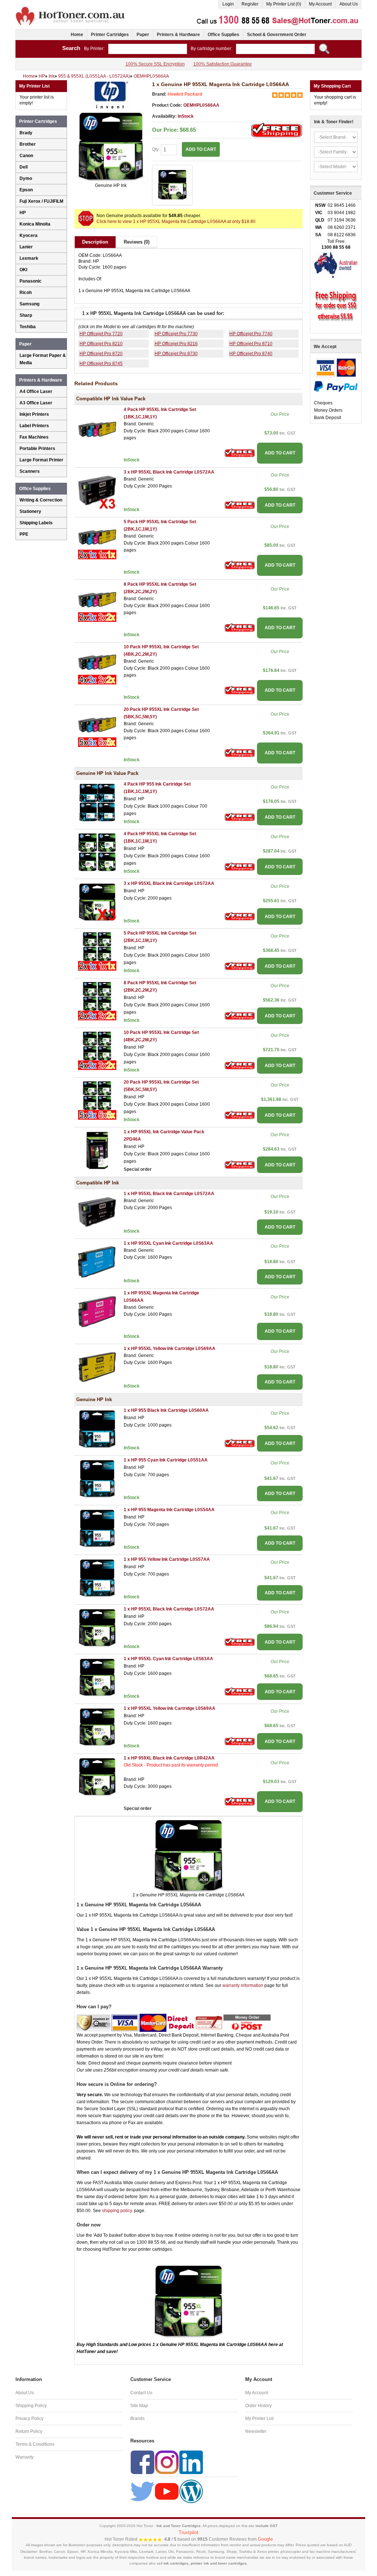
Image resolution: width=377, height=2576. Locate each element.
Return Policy (29, 2431)
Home (77, 35)
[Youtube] (167, 2491)
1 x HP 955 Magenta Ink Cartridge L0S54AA (169, 1510)
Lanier (26, 247)
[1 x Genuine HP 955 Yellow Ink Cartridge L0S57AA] (97, 1577)
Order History (258, 2406)
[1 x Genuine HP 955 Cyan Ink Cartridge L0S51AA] (97, 1478)
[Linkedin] (191, 2462)
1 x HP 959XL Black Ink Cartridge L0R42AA (169, 1758)
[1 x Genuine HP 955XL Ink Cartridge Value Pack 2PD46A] (97, 1150)
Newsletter (256, 2431)
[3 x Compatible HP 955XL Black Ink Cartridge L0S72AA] (97, 490)
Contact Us (141, 2393)
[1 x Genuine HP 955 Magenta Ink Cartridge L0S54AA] (97, 1528)
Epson (26, 190)
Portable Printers (37, 449)
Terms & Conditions (35, 2444)
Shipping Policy (31, 2406)
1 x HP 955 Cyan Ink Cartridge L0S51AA (166, 1460)
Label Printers (34, 426)
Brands (138, 2419)
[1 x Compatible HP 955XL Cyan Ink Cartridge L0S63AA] (97, 1261)
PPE (24, 534)
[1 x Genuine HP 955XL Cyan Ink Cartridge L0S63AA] (97, 1677)
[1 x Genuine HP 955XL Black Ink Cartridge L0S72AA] (97, 1627)
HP (23, 213)
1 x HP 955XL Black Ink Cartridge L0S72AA (169, 1194)
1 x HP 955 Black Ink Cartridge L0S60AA (166, 1410)
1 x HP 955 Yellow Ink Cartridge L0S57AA (167, 1559)
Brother (28, 144)
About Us (349, 4)
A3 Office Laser (36, 403)
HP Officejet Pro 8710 (251, 344)
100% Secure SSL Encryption (155, 64)
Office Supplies (223, 35)
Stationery (30, 511)
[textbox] (148, 49)
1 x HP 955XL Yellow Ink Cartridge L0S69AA (170, 1349)
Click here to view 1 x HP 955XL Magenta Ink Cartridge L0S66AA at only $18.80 (176, 222)
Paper (143, 35)
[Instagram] (167, 2462)
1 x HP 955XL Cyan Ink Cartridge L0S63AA (168, 1243)
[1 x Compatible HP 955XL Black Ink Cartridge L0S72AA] (97, 1212)
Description (95, 242)
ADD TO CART (280, 453)
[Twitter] (142, 2491)
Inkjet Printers (34, 414)
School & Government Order (277, 35)
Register (250, 4)
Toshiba (28, 327)
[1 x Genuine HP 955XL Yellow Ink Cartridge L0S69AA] (97, 1726)
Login (228, 4)
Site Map (139, 2406)
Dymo (26, 178)
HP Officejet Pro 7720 (101, 334)
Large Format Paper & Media (43, 359)
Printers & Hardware (178, 35)
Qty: (156, 149)
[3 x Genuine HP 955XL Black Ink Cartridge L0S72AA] (97, 901)
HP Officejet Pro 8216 (176, 344)
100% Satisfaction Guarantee (223, 64)
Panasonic (31, 281)
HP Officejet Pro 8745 (101, 364)
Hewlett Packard (185, 94)
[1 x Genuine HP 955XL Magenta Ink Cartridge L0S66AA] (111, 146)
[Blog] (191, 2491)
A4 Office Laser (36, 391)
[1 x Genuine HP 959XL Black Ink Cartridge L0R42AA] (97, 1776)
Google (265, 2539)
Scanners (30, 471)
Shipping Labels (36, 523)
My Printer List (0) (284, 4)
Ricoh (26, 293)
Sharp (26, 315)
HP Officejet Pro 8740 (251, 354)
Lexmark (29, 258)
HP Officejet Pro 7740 (251, 334)
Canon (26, 156)
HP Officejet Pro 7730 (176, 334)
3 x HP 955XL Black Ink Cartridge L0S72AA (169, 472)
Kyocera (29, 235)
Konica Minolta (35, 224)
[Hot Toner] (71, 8)
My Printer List (259, 2419)
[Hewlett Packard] (111, 95)
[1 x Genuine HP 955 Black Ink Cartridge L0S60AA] (97, 1428)
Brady (26, 133)
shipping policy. (117, 2211)
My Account (320, 4)
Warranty (24, 2457)
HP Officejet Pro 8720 (101, 354)
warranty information (243, 1985)
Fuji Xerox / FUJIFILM (41, 201)
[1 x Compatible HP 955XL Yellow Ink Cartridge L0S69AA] (97, 1367)
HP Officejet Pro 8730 (176, 354)
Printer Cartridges (110, 35)
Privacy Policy (29, 2419)
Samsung (29, 304)
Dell (24, 167)
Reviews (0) (137, 242)
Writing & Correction (41, 500)
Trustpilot (188, 2532)
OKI (23, 270)
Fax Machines (34, 437)
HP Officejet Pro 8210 (101, 344)
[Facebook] (142, 2462)
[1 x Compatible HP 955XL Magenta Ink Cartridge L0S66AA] (97, 1311)
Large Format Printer (41, 460)
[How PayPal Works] (336, 386)
